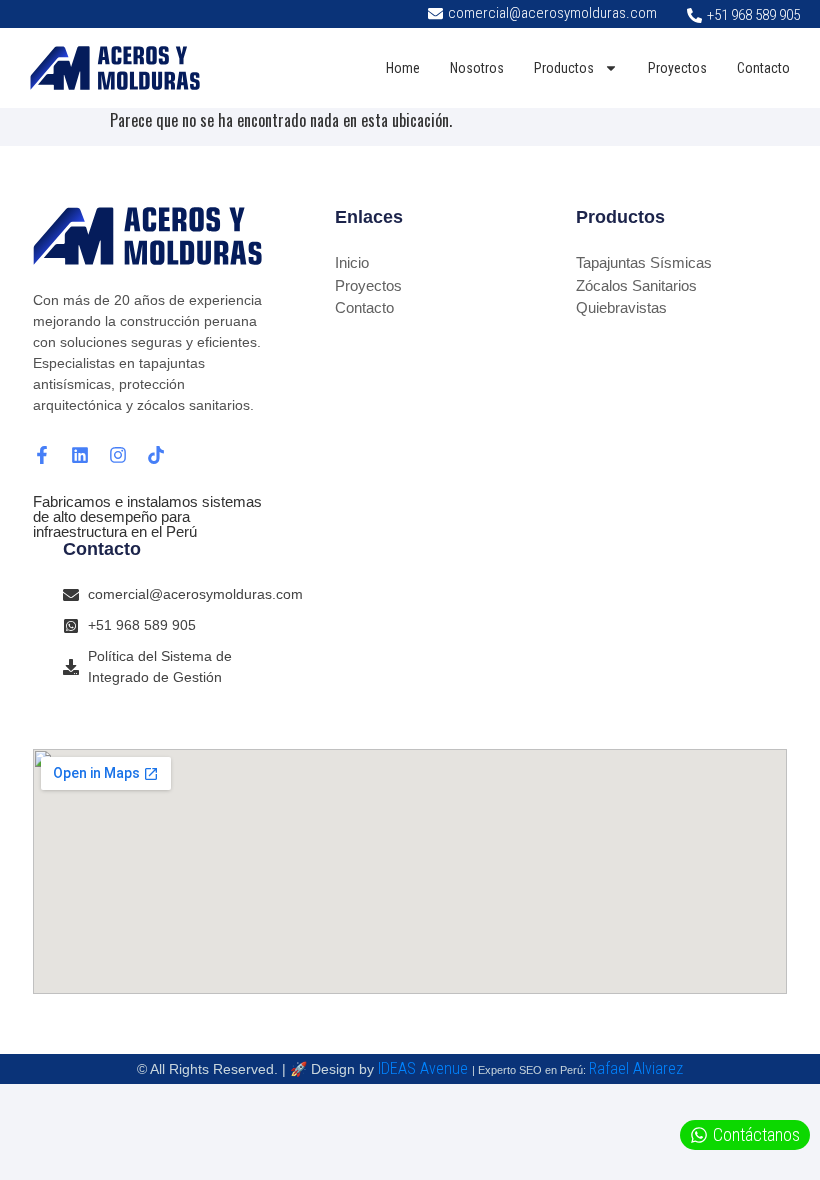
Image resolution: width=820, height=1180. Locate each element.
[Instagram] (118, 455)
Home (403, 68)
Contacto (763, 68)
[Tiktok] (156, 455)
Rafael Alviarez (636, 1068)
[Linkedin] (80, 455)
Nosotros (477, 68)
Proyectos (677, 68)
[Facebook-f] (42, 455)
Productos (564, 68)
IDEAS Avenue (423, 1068)
